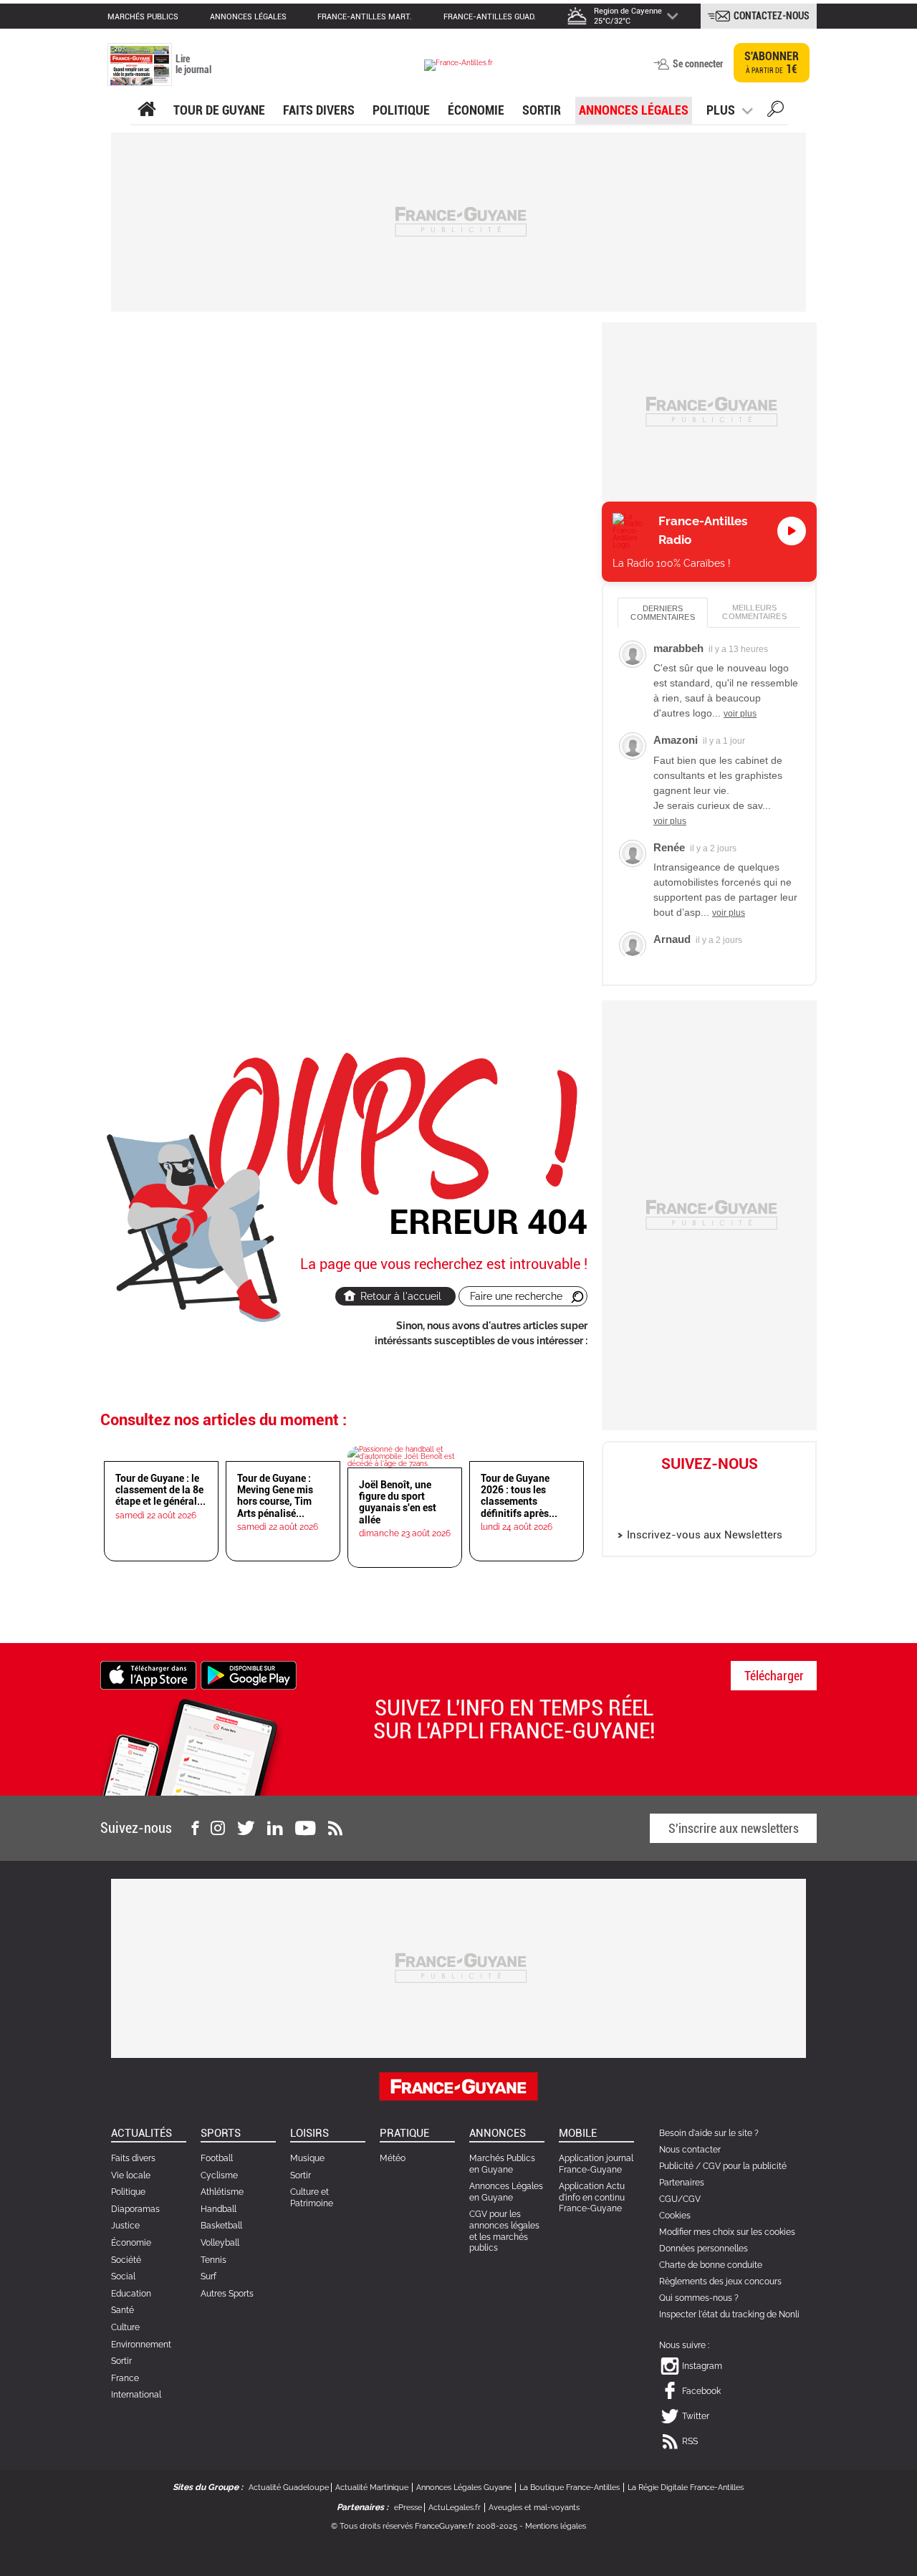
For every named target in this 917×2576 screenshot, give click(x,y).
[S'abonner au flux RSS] (335, 1828)
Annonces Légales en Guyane (506, 2192)
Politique (401, 110)
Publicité (676, 2166)
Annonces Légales (634, 110)
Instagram (663, 1510)
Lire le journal (193, 64)
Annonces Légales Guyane (464, 2488)
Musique (307, 2158)
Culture (125, 2327)
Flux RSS (756, 1487)
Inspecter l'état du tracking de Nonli (729, 2314)
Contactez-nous (772, 16)
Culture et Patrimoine (312, 2198)
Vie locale (131, 2175)
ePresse (408, 2508)
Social (123, 2276)
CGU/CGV (680, 2199)
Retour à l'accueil (401, 1296)
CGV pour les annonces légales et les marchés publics (504, 2231)
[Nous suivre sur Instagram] (218, 1828)
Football (217, 2158)
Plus (721, 110)
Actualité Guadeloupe (289, 2488)
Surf (208, 2276)
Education (131, 2294)
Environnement (141, 2345)
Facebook (694, 1487)
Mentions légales (556, 2526)
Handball (219, 2209)
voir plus (740, 714)
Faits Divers (319, 110)
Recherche (776, 111)
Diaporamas (135, 2209)
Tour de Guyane (219, 110)
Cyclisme (219, 2175)
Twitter (725, 1487)
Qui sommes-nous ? (699, 2298)
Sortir (542, 110)
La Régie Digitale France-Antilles (686, 2488)
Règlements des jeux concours (720, 2281)
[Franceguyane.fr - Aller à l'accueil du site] (458, 65)
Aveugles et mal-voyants (534, 2508)
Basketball (221, 2226)
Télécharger (774, 1676)
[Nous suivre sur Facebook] (195, 1828)
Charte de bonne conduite (711, 2265)
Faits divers (133, 2158)
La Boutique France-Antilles (570, 2488)
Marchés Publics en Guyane (502, 2164)
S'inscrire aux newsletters (734, 1828)
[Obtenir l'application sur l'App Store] (148, 1674)
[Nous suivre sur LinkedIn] (275, 1828)
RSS (690, 2441)
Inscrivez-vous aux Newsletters (705, 1535)
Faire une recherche (516, 1296)
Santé (123, 2310)
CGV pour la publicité (745, 2166)
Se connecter (698, 64)
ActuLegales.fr (455, 2508)
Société (126, 2260)
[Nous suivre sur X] (246, 1828)
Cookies (675, 2216)
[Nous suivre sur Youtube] (306, 1828)
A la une (147, 110)
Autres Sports (227, 2294)
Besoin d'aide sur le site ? (709, 2133)
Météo (393, 2158)
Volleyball (220, 2243)
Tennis (213, 2260)
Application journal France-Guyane (596, 2164)
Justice (125, 2226)
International (136, 2395)
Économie (476, 110)
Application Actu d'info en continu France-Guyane (592, 2197)
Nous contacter (690, 2150)
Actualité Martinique (372, 2488)
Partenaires (682, 2183)
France (125, 2378)
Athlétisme (222, 2192)
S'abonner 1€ (772, 63)
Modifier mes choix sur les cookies (727, 2232)
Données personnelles (704, 2249)
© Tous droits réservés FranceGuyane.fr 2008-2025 (424, 2526)
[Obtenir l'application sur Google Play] (249, 1674)
